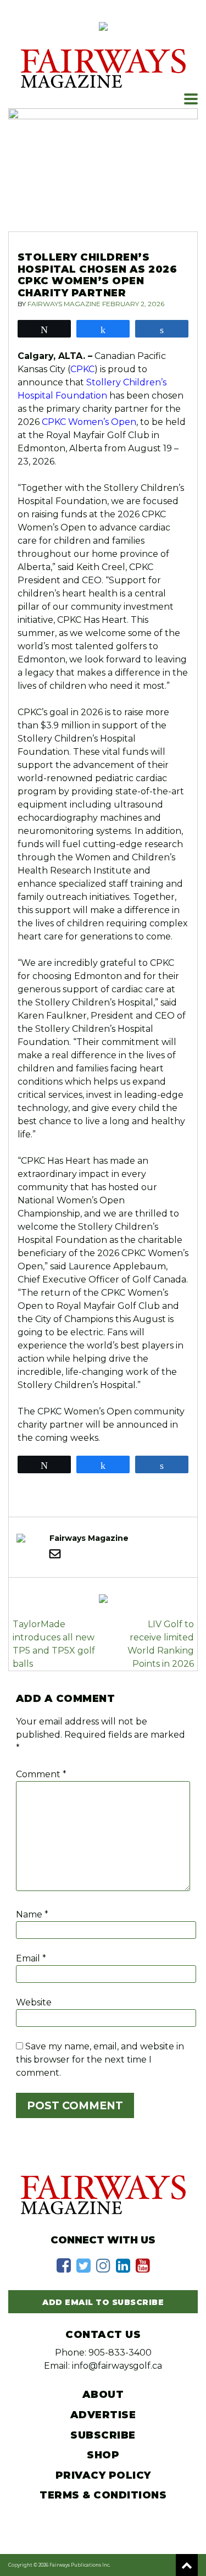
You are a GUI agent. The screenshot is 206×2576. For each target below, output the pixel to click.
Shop (103, 2455)
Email (31, 1958)
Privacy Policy (103, 2475)
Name (32, 1914)
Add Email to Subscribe (103, 2302)
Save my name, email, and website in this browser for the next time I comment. (100, 2060)
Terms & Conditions (103, 2495)
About (103, 2395)
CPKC (82, 369)
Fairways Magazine (64, 304)
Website (34, 2002)
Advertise (103, 2415)
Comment (41, 1774)
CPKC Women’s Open (89, 422)
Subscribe (103, 2435)
